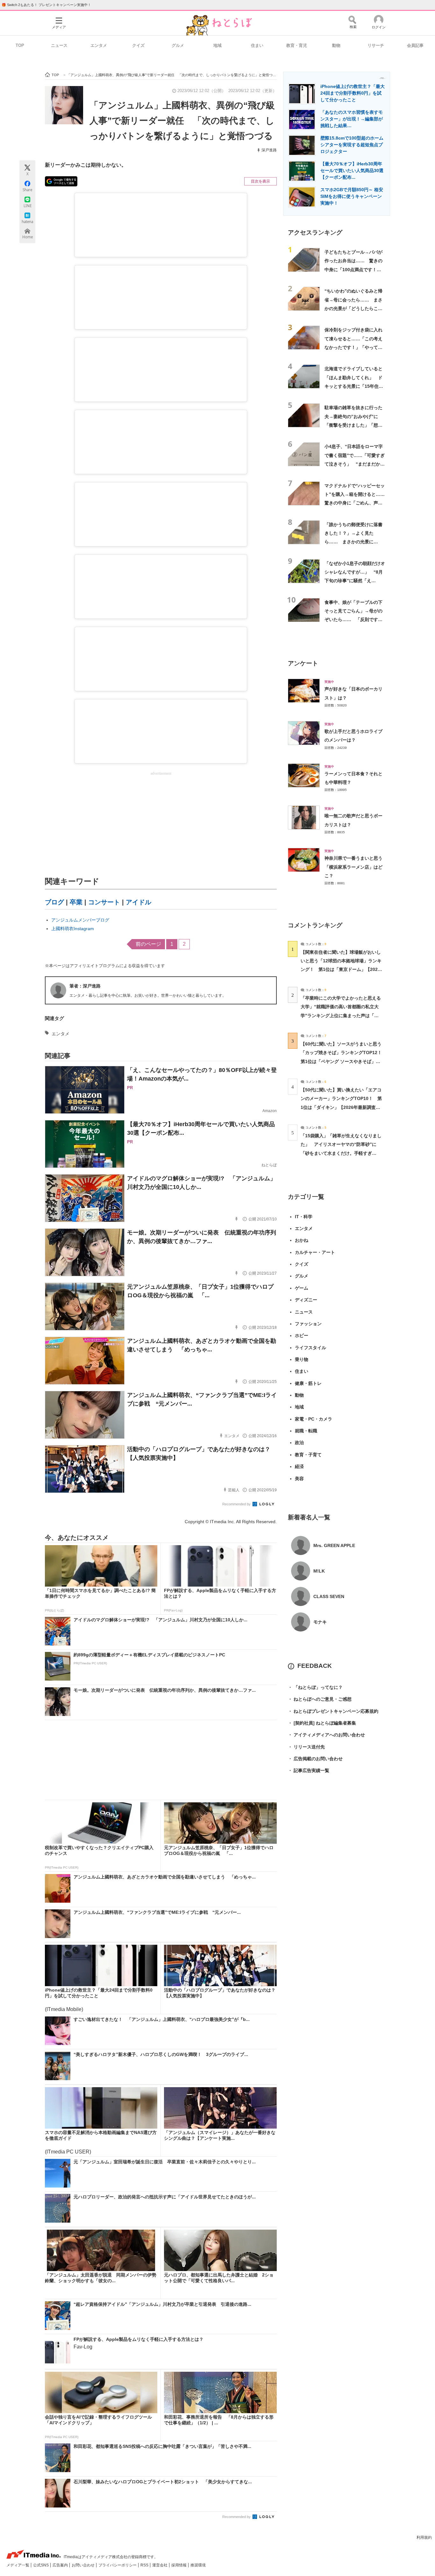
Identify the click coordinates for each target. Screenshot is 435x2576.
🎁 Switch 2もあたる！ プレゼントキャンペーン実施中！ (46, 5)
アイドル (139, 902)
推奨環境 (198, 2565)
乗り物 (302, 1359)
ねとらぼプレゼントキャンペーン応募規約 (333, 1711)
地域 (217, 45)
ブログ (54, 902)
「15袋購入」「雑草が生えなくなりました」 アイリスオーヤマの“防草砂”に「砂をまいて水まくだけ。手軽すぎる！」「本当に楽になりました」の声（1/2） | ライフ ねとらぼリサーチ (341, 1153)
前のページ (148, 944)
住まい (257, 45)
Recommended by (237, 1504)
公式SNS (41, 2565)
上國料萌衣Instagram (73, 929)
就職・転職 (306, 1431)
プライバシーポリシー (118, 2565)
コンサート (104, 902)
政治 (299, 1443)
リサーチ (376, 45)
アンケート (303, 663)
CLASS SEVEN (329, 1596)
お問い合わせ (84, 2565)
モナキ (320, 1622)
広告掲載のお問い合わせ (315, 1759)
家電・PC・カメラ (314, 1419)
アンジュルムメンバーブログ (80, 920)
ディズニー (306, 1300)
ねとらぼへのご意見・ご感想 (320, 1699)
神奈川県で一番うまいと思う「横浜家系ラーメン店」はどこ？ (353, 867)
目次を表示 (260, 181)
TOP (20, 45)
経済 (299, 1466)
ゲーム (302, 1288)
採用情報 (179, 2565)
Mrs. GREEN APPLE (334, 1545)
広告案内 (61, 2565)
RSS (145, 2565)
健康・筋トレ (308, 1383)
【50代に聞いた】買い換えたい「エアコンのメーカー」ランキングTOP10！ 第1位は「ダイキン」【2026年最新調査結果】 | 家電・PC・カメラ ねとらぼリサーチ (341, 1107)
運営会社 (160, 2565)
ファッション (308, 1324)
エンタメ (99, 45)
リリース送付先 (306, 1747)
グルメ (178, 45)
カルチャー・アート (315, 1252)
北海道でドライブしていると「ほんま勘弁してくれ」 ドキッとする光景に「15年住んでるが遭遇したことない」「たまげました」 (354, 386)
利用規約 (424, 2537)
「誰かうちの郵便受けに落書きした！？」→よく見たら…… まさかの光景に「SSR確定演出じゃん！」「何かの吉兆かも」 (353, 542)
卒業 (76, 902)
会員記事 (415, 45)
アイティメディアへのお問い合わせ (326, 1735)
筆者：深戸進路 (85, 986)
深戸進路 (269, 150)
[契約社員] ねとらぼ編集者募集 (322, 1723)
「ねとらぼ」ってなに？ (315, 1687)
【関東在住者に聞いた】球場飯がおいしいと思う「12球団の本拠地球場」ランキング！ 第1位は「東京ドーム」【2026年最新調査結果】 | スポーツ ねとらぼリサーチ (341, 970)
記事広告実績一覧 (309, 1770)
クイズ (138, 45)
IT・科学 (304, 1217)
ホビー (302, 1335)
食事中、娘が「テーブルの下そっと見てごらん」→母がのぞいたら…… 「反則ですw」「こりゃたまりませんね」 (353, 620)
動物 (336, 45)
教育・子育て (308, 1455)
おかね (302, 1240)
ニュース (59, 45)
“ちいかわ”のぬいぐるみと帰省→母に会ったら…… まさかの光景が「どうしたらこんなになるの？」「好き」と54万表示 (354, 308)
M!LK (319, 1571)
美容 (299, 1479)
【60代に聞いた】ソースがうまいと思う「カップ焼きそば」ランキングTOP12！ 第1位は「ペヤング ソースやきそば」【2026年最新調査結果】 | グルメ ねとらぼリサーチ (343, 1061)
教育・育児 (297, 45)
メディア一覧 (18, 2565)
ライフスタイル (310, 1348)
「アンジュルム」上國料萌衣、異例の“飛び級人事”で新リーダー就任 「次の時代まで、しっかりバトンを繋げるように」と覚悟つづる (182, 120)
